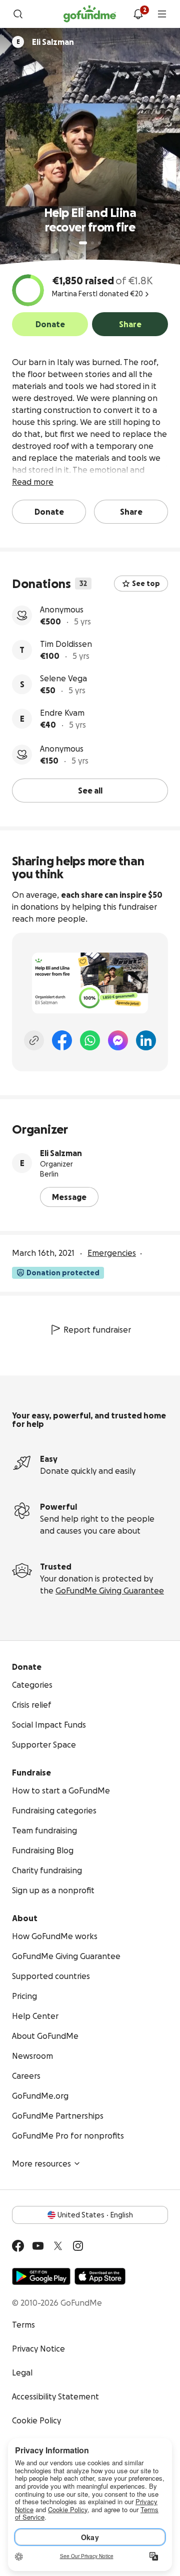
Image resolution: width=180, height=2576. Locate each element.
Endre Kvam (62, 713)
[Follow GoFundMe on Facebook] (18, 2246)
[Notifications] (138, 14)
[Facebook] (62, 1040)
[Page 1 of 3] (83, 243)
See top (146, 584)
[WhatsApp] (90, 1040)
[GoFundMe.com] (90, 14)
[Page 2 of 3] (92, 243)
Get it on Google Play (41, 2276)
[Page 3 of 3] (99, 243)
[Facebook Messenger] (118, 1040)
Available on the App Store (100, 2276)
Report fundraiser (97, 1330)
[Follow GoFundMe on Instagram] (78, 2246)
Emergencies (112, 1253)
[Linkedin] (146, 1040)
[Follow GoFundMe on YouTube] (38, 2246)
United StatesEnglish (95, 2215)
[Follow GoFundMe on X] (58, 2246)
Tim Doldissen (66, 644)
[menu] (162, 14)
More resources (41, 2164)
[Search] (18, 14)
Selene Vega (63, 678)
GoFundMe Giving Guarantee (110, 1590)
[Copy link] (34, 1040)
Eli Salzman (61, 1153)
